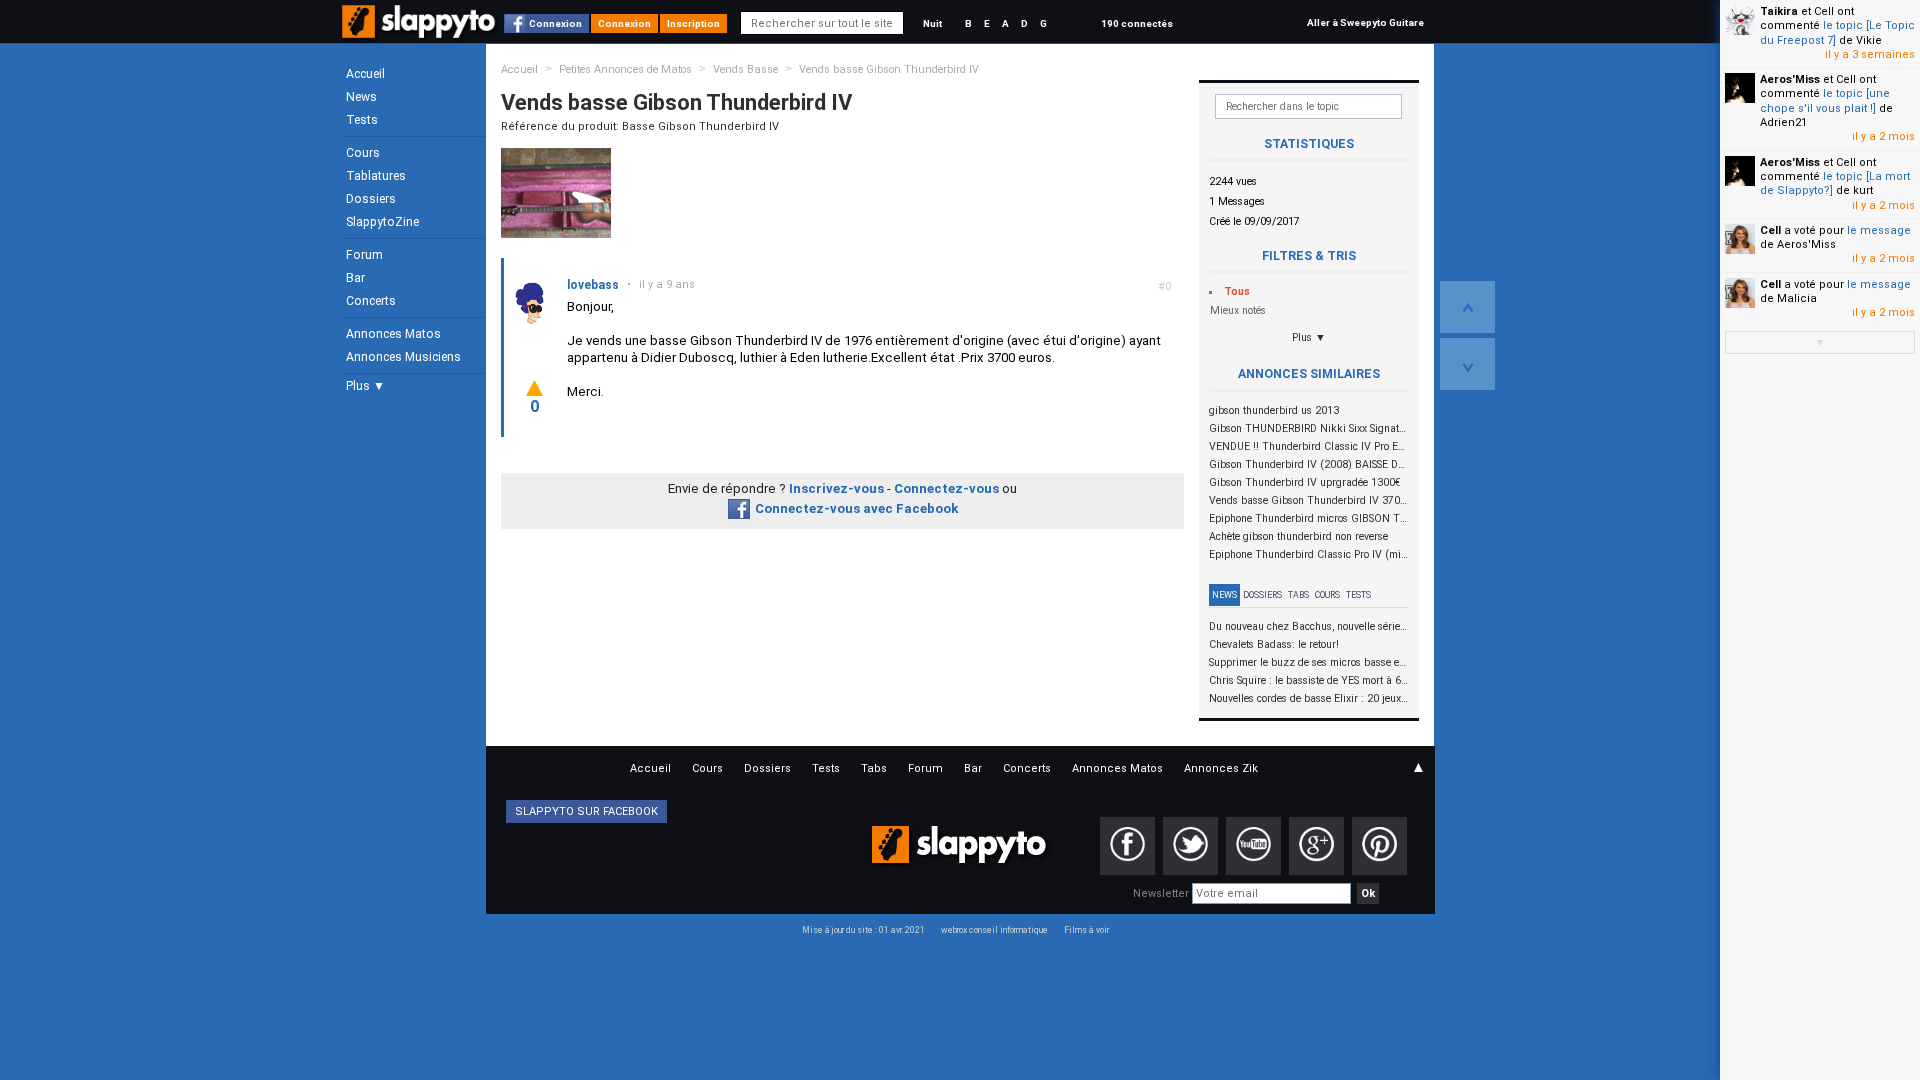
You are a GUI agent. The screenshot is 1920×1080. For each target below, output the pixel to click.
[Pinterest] (1379, 846)
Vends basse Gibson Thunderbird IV (889, 69)
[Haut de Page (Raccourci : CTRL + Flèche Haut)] (1467, 307)
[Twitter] (1190, 846)
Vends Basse (745, 69)
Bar (355, 278)
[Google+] (1316, 846)
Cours (363, 153)
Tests (362, 120)
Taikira (1779, 11)
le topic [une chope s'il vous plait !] (1825, 100)
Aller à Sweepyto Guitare (1365, 22)
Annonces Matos (393, 334)
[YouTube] (1253, 846)
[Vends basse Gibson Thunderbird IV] (556, 192)
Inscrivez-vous (836, 488)
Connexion (555, 23)
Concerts (371, 301)
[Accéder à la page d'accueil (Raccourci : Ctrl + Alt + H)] (420, 31)
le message (1879, 230)
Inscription (693, 23)
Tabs (1298, 595)
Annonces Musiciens (403, 357)
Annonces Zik (1221, 768)
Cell (1770, 230)
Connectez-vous (946, 488)
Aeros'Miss (1790, 79)
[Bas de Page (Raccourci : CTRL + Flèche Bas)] (1467, 364)
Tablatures (376, 176)
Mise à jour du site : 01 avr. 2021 (863, 930)
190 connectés (1137, 23)
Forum (364, 255)
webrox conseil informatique (994, 930)
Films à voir (1086, 930)
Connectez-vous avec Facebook (856, 508)
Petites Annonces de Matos (625, 69)
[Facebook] (1127, 846)
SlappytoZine (382, 222)
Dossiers (371, 199)
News (361, 97)
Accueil (365, 74)
